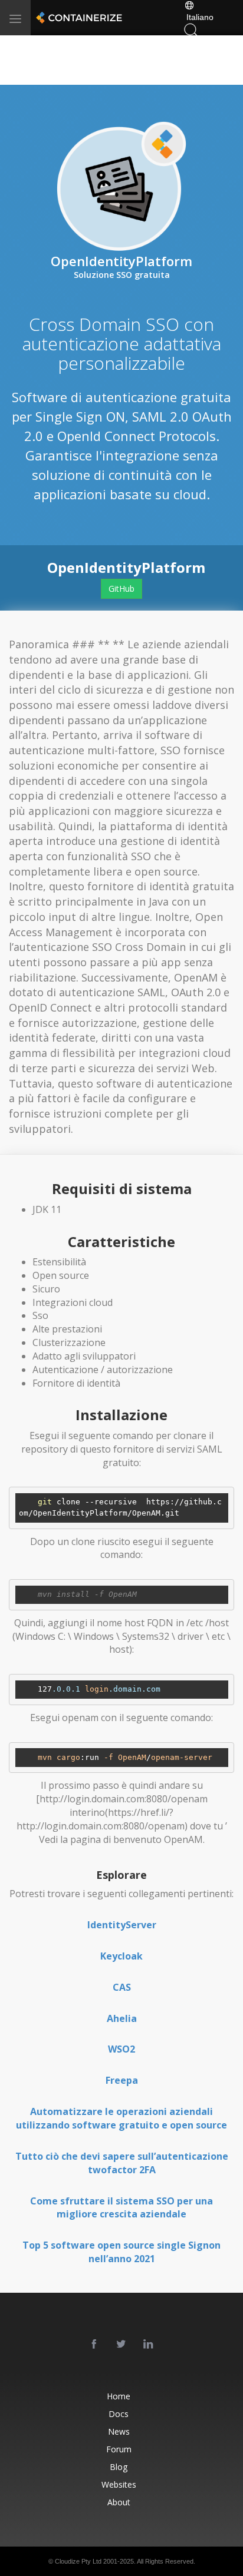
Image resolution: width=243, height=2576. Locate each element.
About (119, 2502)
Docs (119, 2414)
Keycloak (121, 1956)
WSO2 (121, 2049)
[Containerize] (78, 18)
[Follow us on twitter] (121, 2345)
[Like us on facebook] (94, 2345)
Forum (119, 2449)
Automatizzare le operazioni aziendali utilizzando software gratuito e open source (121, 2118)
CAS (122, 1987)
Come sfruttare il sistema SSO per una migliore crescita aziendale (121, 2208)
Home (119, 2396)
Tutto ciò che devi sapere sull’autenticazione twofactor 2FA (122, 2163)
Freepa (122, 2080)
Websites (119, 2484)
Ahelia (122, 2018)
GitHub (121, 589)
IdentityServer (122, 1925)
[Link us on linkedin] (149, 2345)
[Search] (191, 29)
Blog (119, 2467)
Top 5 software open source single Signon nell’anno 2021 (121, 2252)
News (119, 2431)
